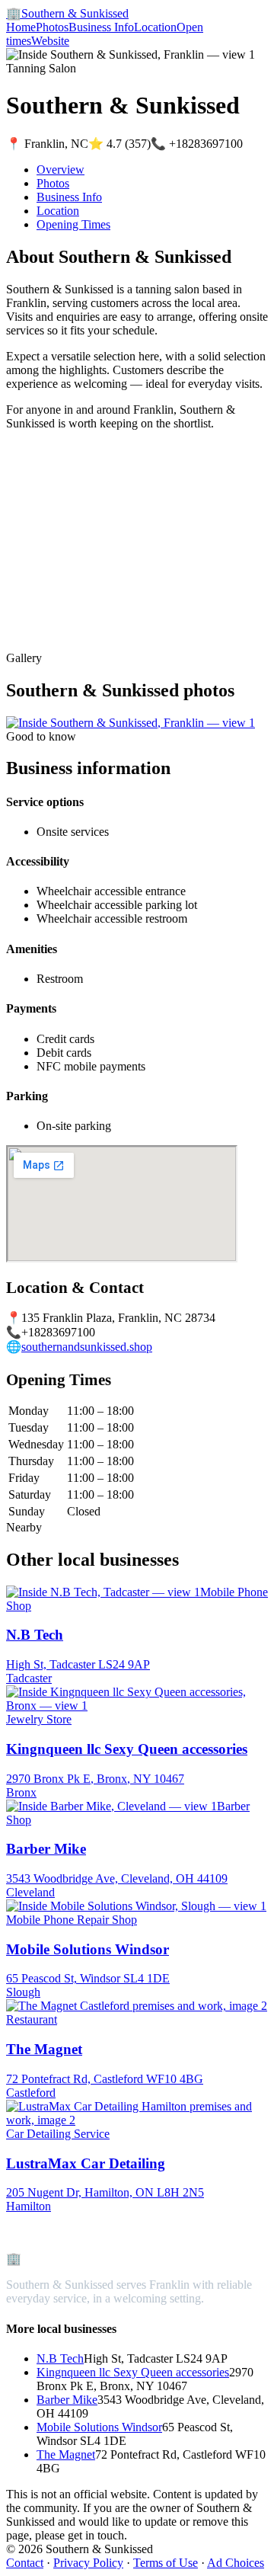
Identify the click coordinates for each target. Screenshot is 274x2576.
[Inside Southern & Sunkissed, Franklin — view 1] (131, 723)
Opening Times (73, 224)
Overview (61, 170)
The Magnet (66, 2454)
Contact (25, 2563)
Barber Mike (67, 2400)
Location (155, 27)
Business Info (101, 27)
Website (50, 41)
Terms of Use (166, 2563)
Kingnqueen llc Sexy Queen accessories (133, 2372)
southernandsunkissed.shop (87, 1347)
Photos (52, 27)
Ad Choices (236, 2563)
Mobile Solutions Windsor (99, 2427)
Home (21, 27)
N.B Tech (60, 2358)
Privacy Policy (88, 2563)
